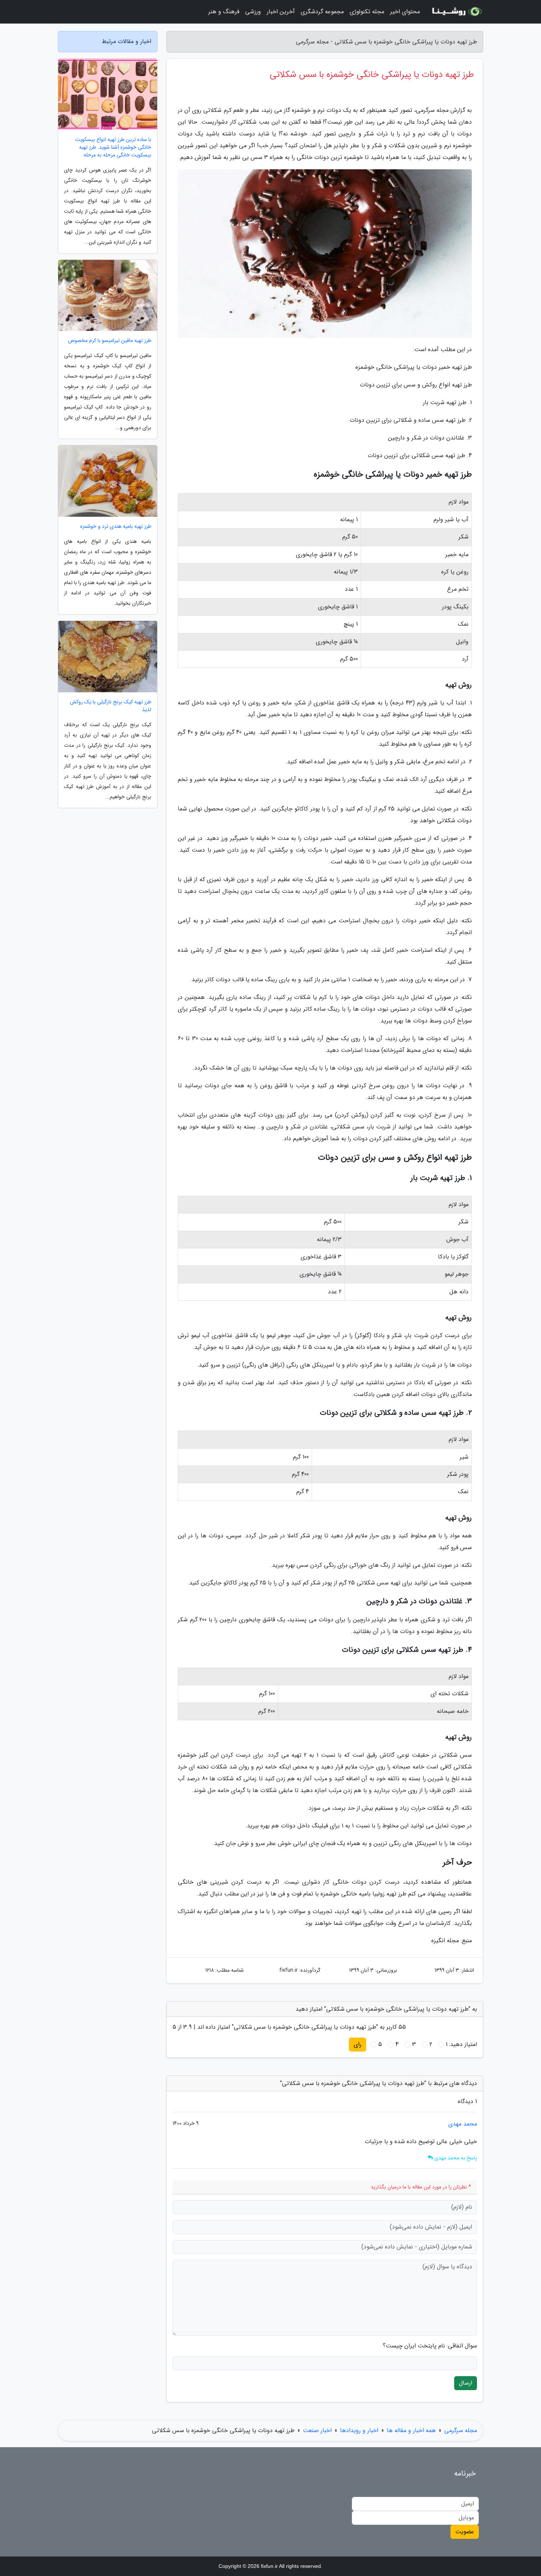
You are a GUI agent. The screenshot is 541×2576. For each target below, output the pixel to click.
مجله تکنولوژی (367, 12)
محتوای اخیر (405, 12)
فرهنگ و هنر (224, 12)
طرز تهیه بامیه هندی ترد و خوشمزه (116, 526)
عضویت (465, 2532)
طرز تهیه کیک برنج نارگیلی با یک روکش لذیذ (111, 706)
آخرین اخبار (281, 12)
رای (358, 2044)
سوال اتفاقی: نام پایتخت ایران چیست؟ (430, 2346)
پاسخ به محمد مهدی (455, 2158)
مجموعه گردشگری (322, 12)
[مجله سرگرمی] (456, 12)
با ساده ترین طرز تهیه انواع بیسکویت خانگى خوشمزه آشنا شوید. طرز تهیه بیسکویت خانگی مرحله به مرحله (113, 147)
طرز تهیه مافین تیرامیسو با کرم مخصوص (110, 341)
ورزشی (253, 12)
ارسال (466, 2383)
